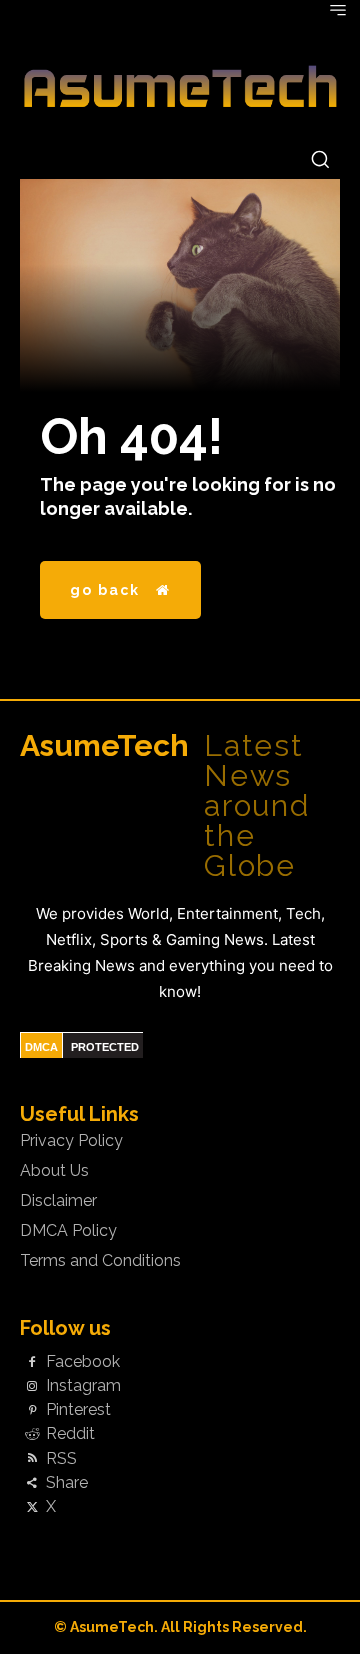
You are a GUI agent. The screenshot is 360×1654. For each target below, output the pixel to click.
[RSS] (32, 1459)
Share (67, 1483)
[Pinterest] (32, 1411)
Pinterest (78, 1410)
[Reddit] (32, 1435)
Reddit (70, 1434)
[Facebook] (32, 1362)
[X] (32, 1508)
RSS (61, 1459)
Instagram (83, 1386)
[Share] (32, 1483)
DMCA (41, 1047)
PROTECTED (105, 1047)
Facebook (83, 1362)
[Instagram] (32, 1387)
